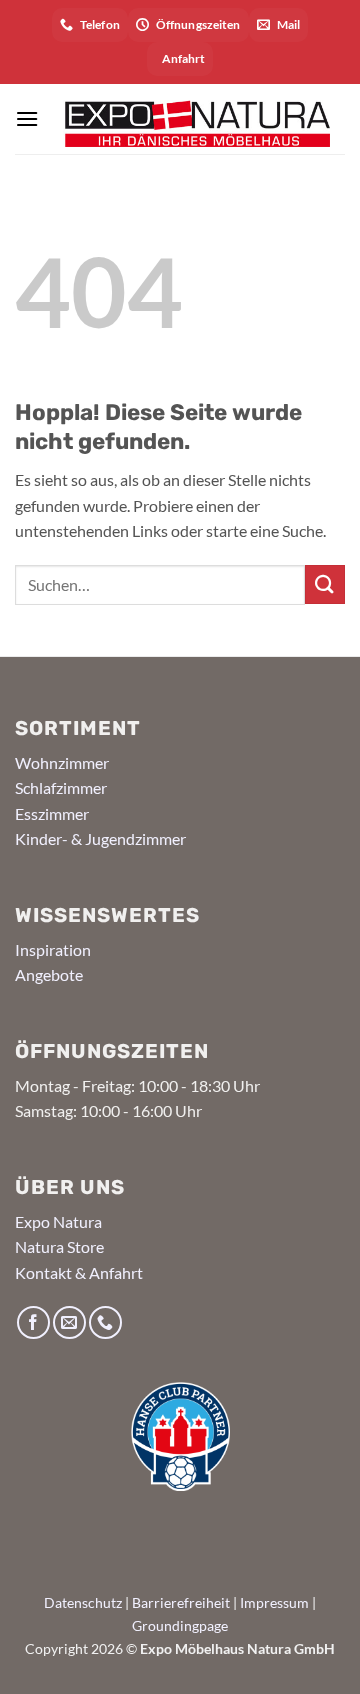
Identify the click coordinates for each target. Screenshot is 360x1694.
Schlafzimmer (61, 787)
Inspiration (53, 949)
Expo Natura (58, 1221)
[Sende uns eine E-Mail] (69, 1322)
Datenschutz (83, 1602)
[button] (27, 118)
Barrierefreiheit (181, 1602)
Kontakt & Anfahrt (79, 1272)
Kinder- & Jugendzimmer (100, 838)
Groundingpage (180, 1625)
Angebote (49, 974)
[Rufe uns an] (105, 1322)
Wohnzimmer (62, 762)
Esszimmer (52, 813)
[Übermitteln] (325, 584)
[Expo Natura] (192, 118)
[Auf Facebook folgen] (33, 1322)
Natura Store (59, 1246)
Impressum (274, 1602)
